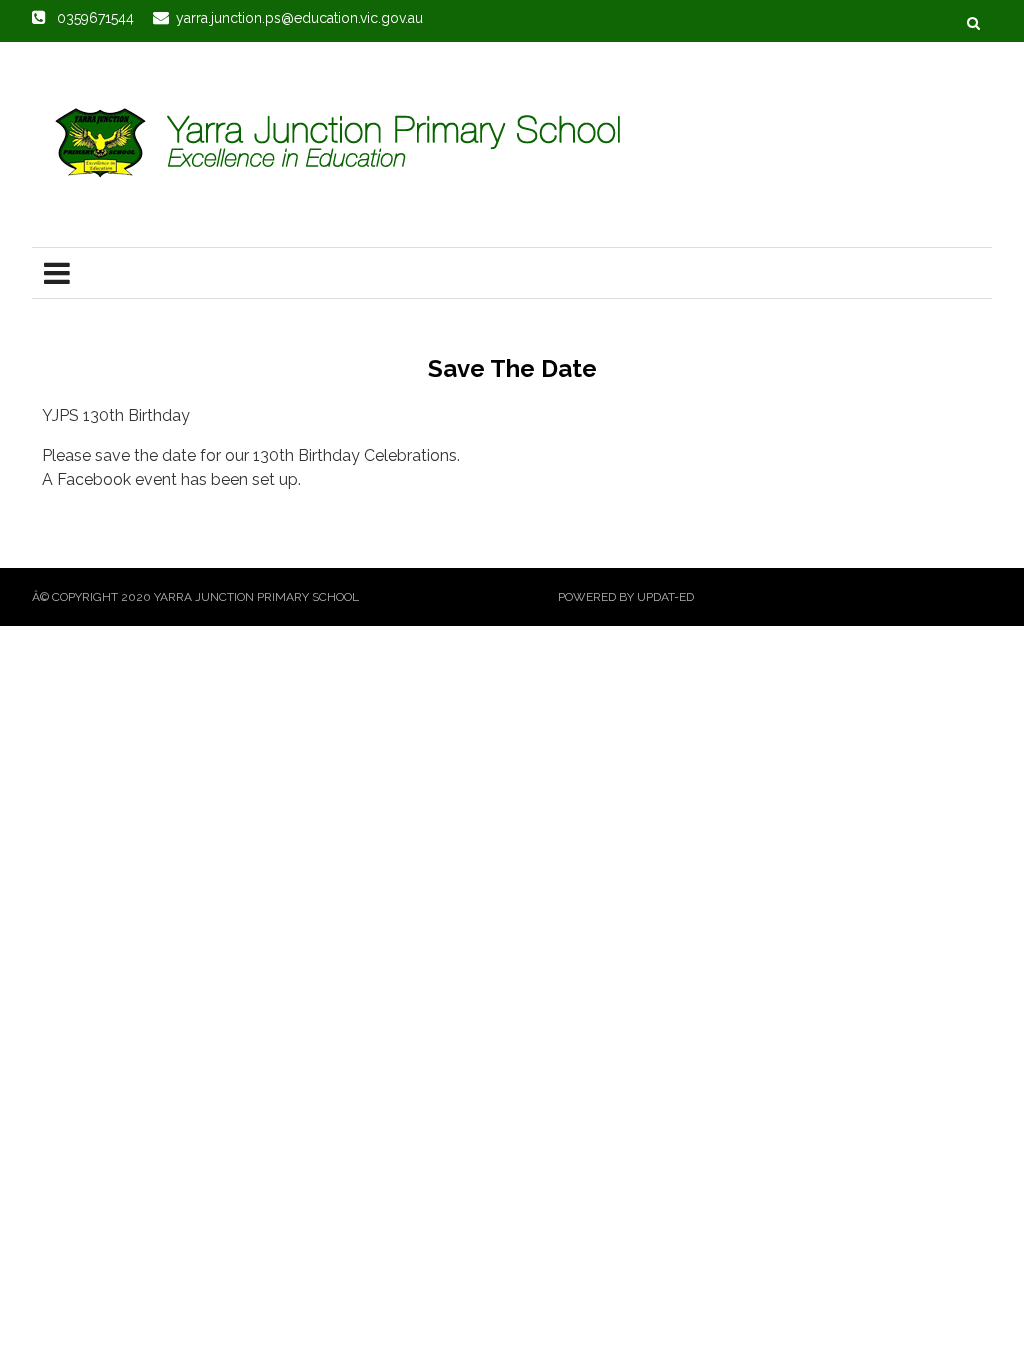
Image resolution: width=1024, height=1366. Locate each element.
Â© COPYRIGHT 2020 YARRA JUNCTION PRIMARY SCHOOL (195, 597)
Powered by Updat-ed (626, 597)
